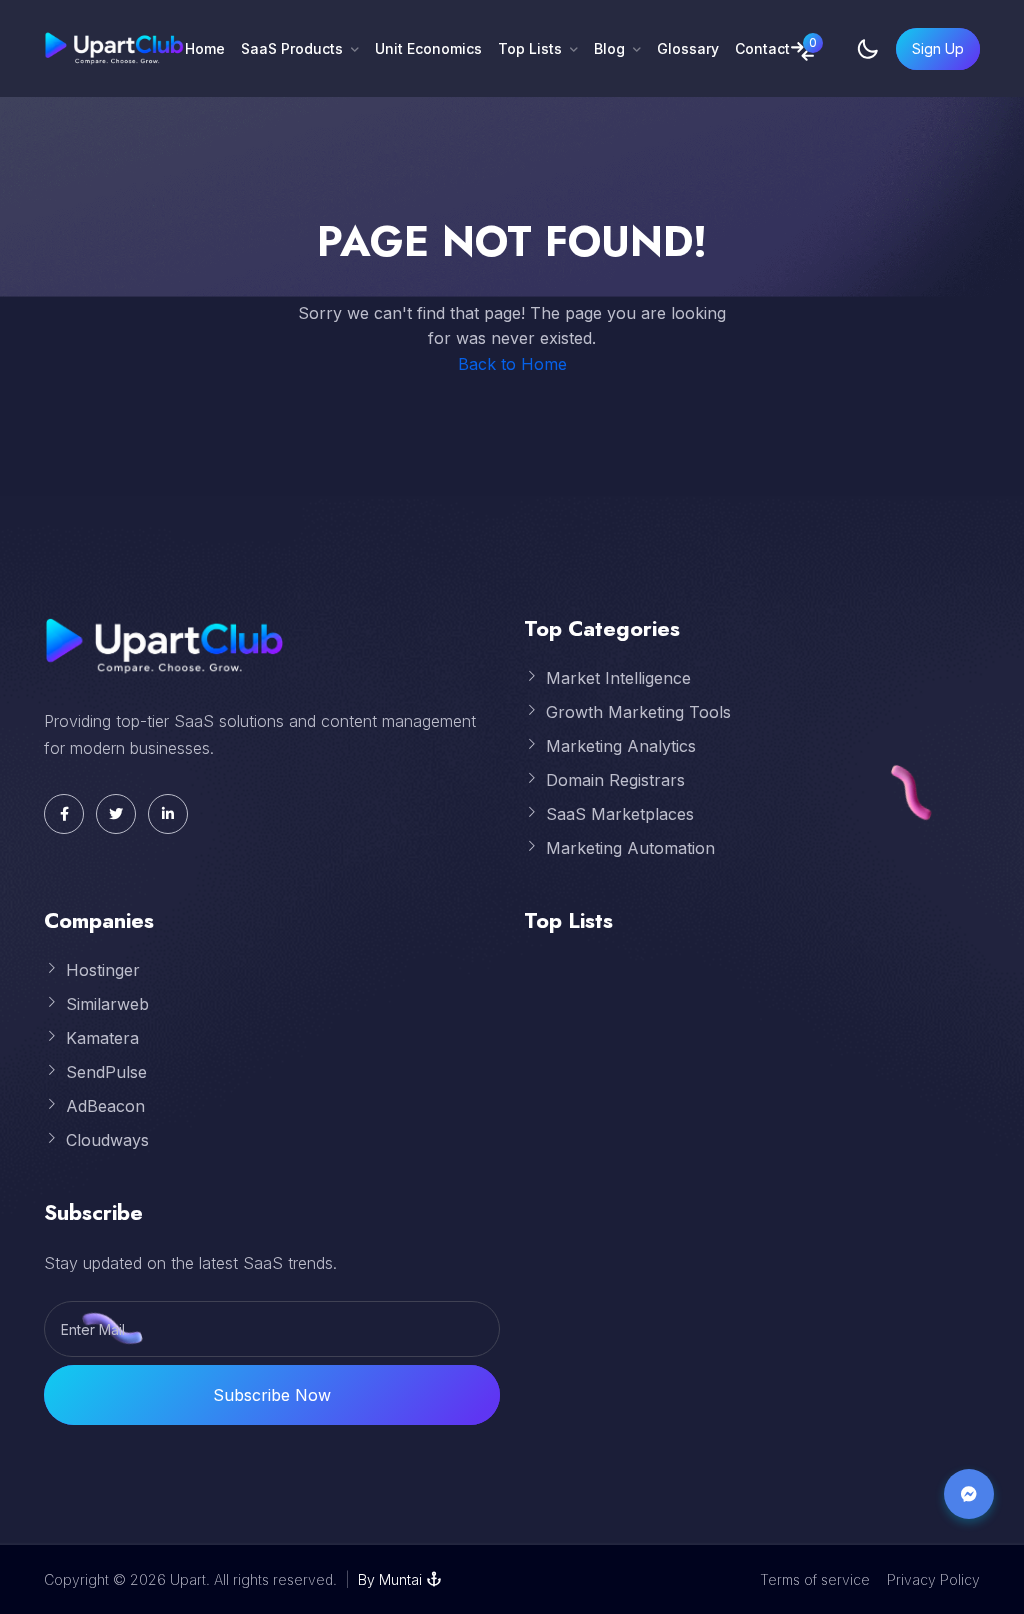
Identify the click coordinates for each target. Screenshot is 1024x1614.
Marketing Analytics (621, 746)
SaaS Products (292, 48)
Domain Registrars (615, 780)
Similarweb (107, 1004)
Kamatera (102, 1038)
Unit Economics (428, 48)
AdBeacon (105, 1106)
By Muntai (390, 1579)
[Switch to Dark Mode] (867, 49)
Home (205, 48)
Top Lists (530, 48)
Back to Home (512, 364)
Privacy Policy (933, 1579)
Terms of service (815, 1579)
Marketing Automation (630, 848)
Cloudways (107, 1140)
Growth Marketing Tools (638, 712)
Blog (609, 48)
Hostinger (103, 970)
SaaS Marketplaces (620, 814)
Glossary (688, 48)
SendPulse (106, 1072)
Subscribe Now (272, 1395)
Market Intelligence (618, 678)
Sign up (938, 48)
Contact (762, 48)
